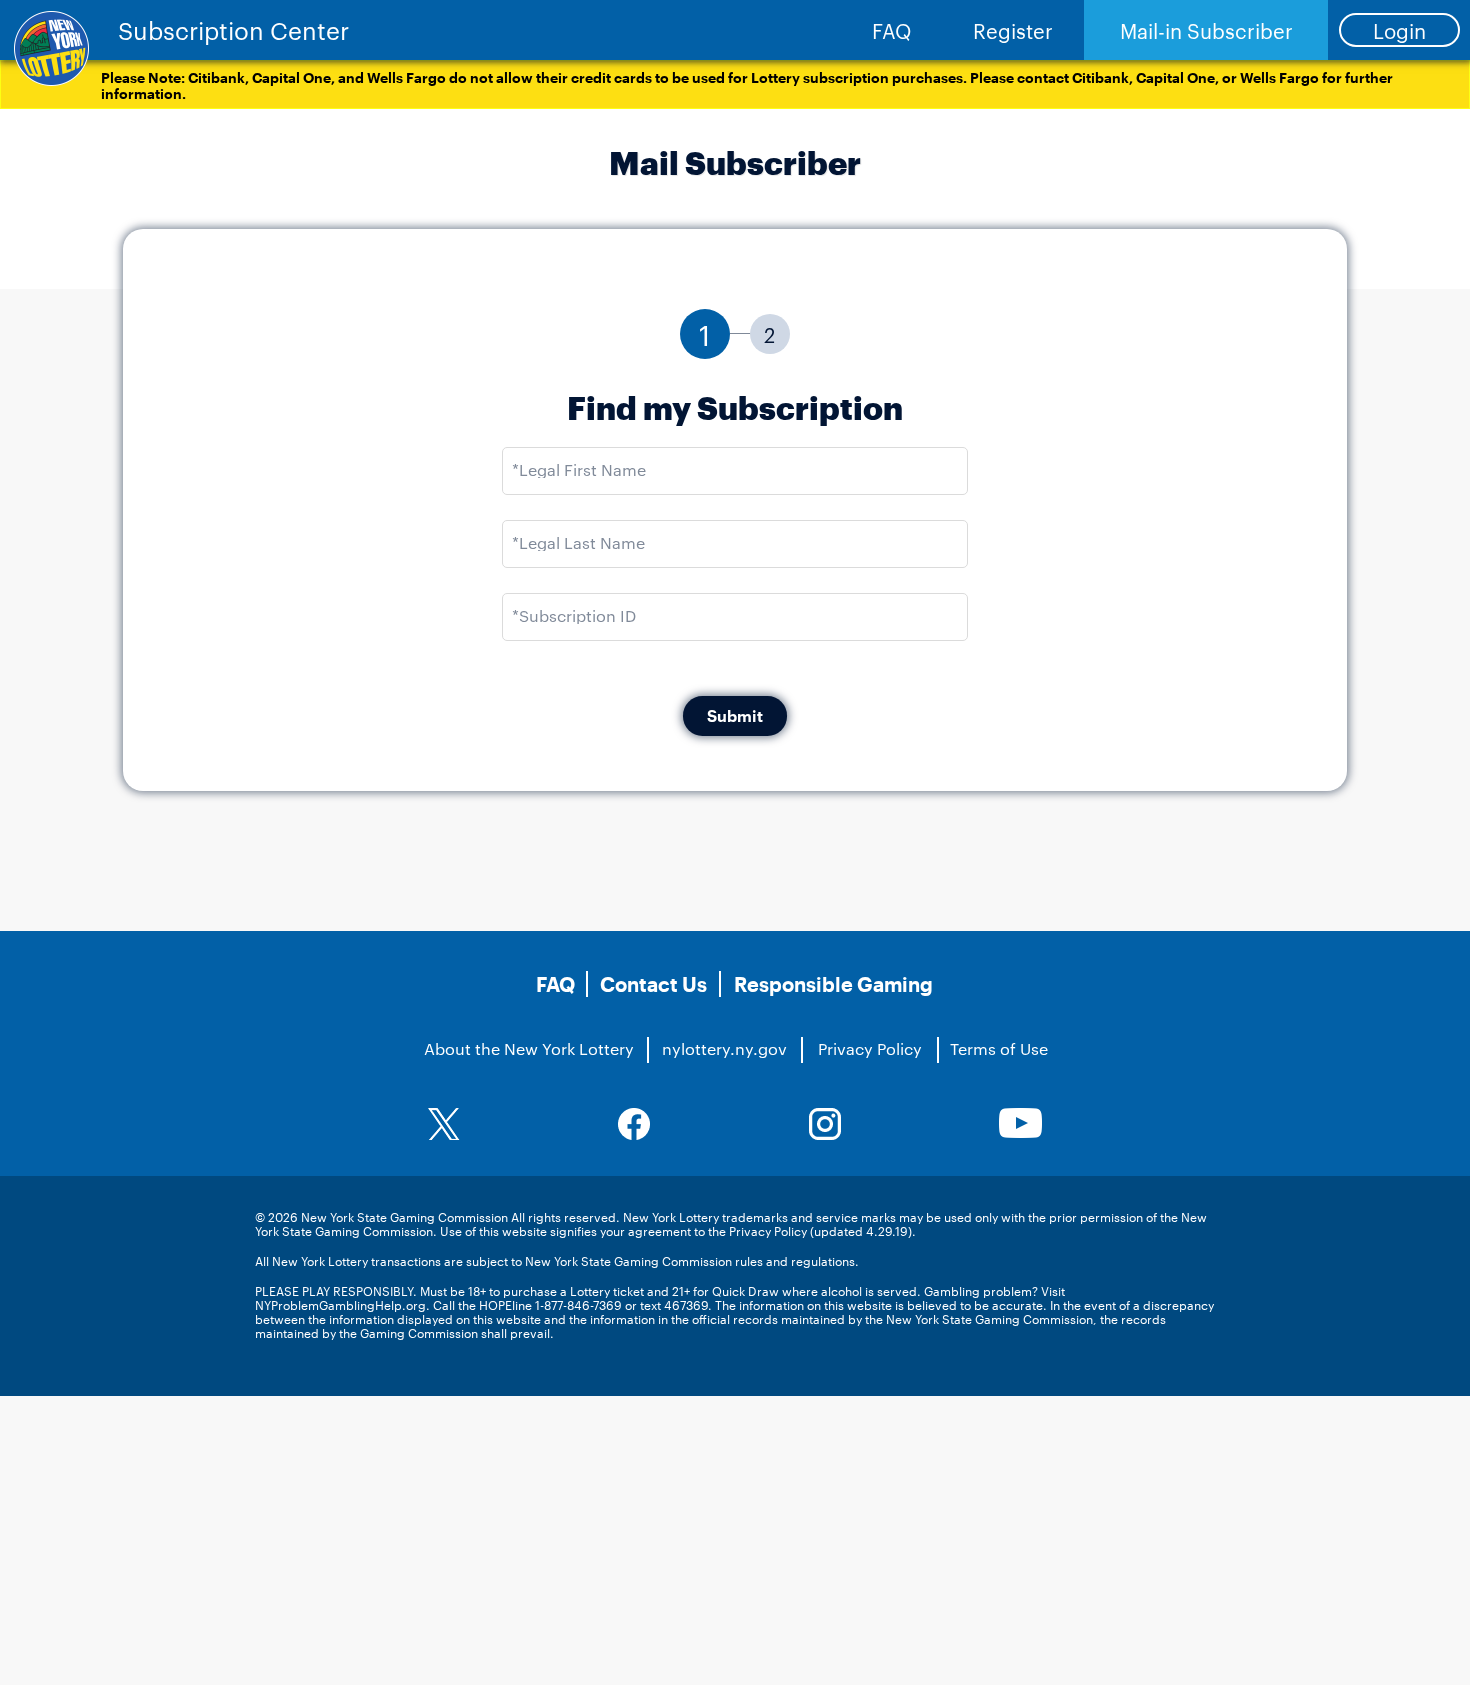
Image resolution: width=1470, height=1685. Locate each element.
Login (1399, 30)
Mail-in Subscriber (1206, 30)
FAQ (891, 30)
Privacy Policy (870, 1048)
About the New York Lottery (529, 1048)
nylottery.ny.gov (724, 1048)
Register (1013, 30)
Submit (735, 715)
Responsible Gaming (833, 984)
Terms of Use (999, 1048)
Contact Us (653, 984)
